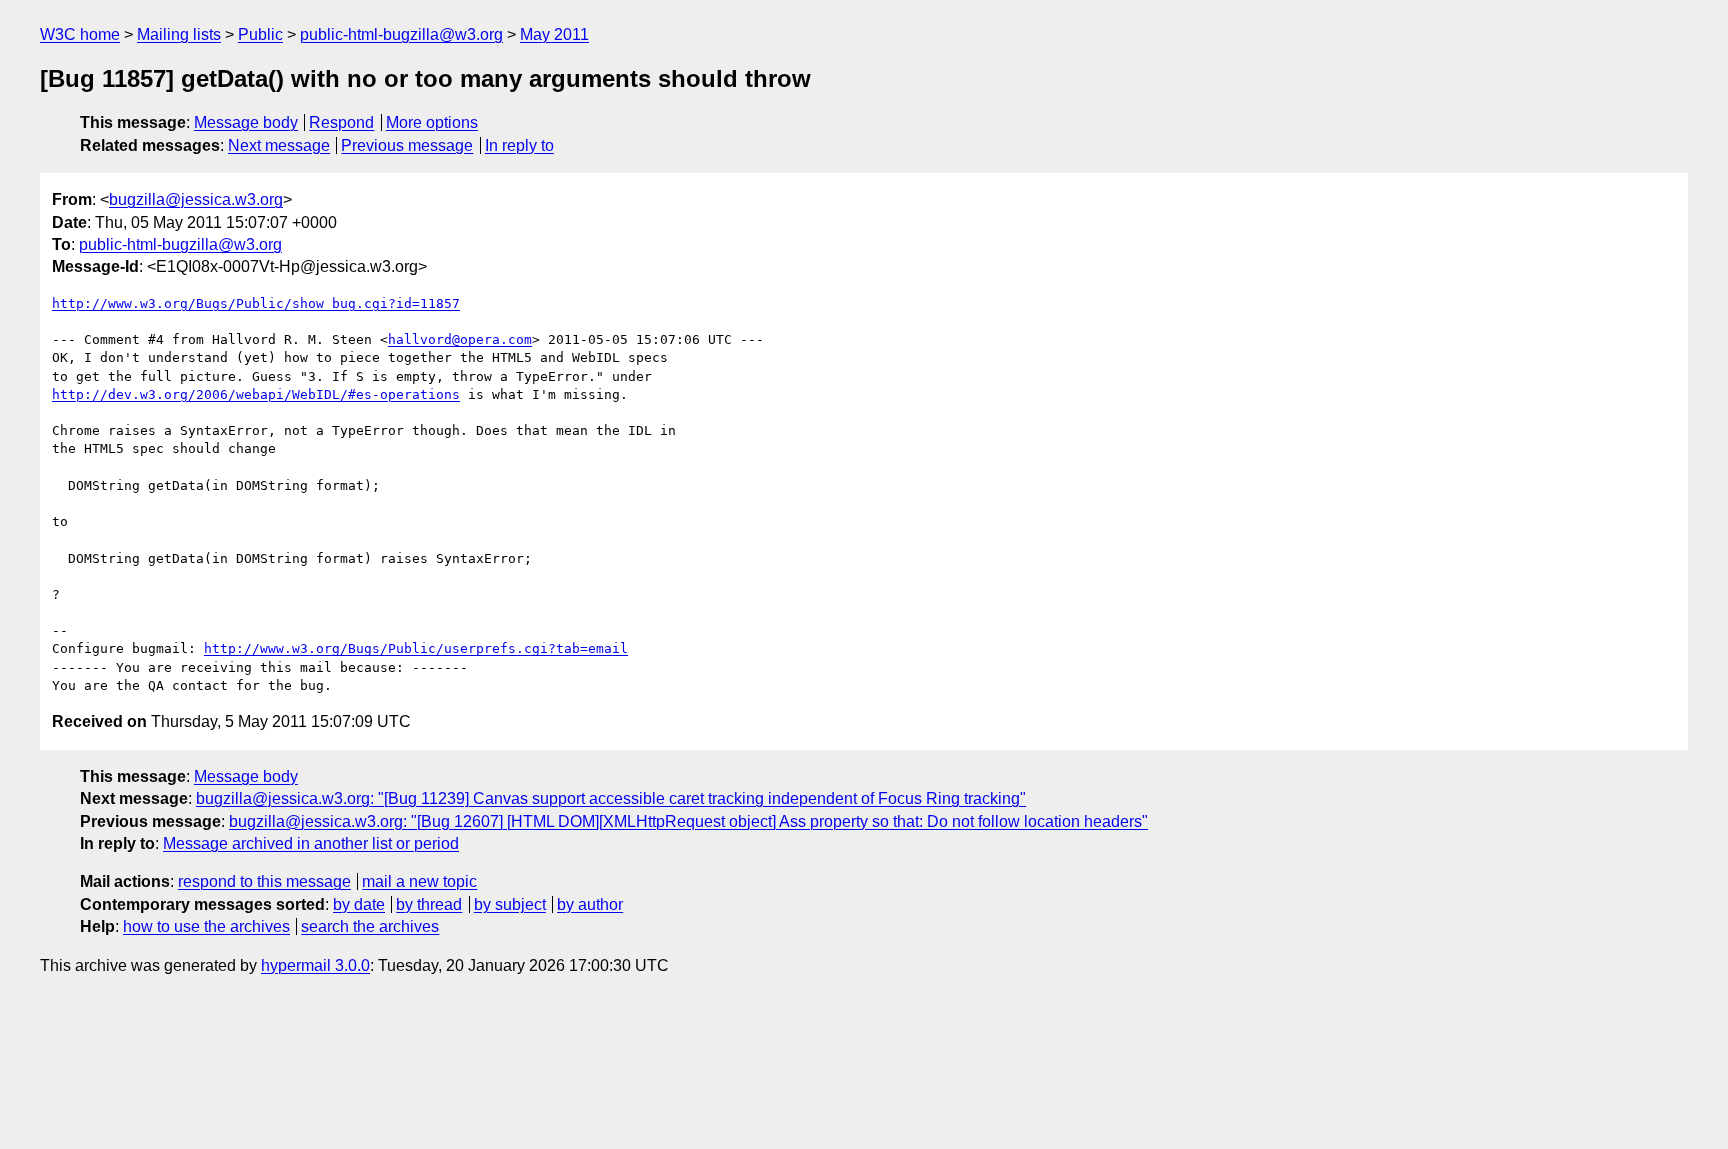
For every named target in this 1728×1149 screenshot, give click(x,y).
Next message (279, 145)
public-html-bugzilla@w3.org (401, 34)
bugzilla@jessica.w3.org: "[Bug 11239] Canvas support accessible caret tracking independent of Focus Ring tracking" (611, 798)
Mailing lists (179, 34)
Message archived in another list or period (311, 843)
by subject (510, 904)
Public (260, 34)
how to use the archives (206, 926)
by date (359, 904)
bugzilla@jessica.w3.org (196, 199)
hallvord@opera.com (460, 339)
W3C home (80, 34)
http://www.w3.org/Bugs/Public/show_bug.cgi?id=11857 (256, 303)
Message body (246, 122)
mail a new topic (419, 881)
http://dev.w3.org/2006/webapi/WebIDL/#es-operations (256, 394)
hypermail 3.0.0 (315, 965)
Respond (341, 122)
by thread (429, 904)
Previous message (407, 145)
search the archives (370, 926)
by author (590, 904)
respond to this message (264, 881)
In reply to (519, 145)
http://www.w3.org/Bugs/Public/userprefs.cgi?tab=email (416, 648)
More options (432, 122)
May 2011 (554, 34)
